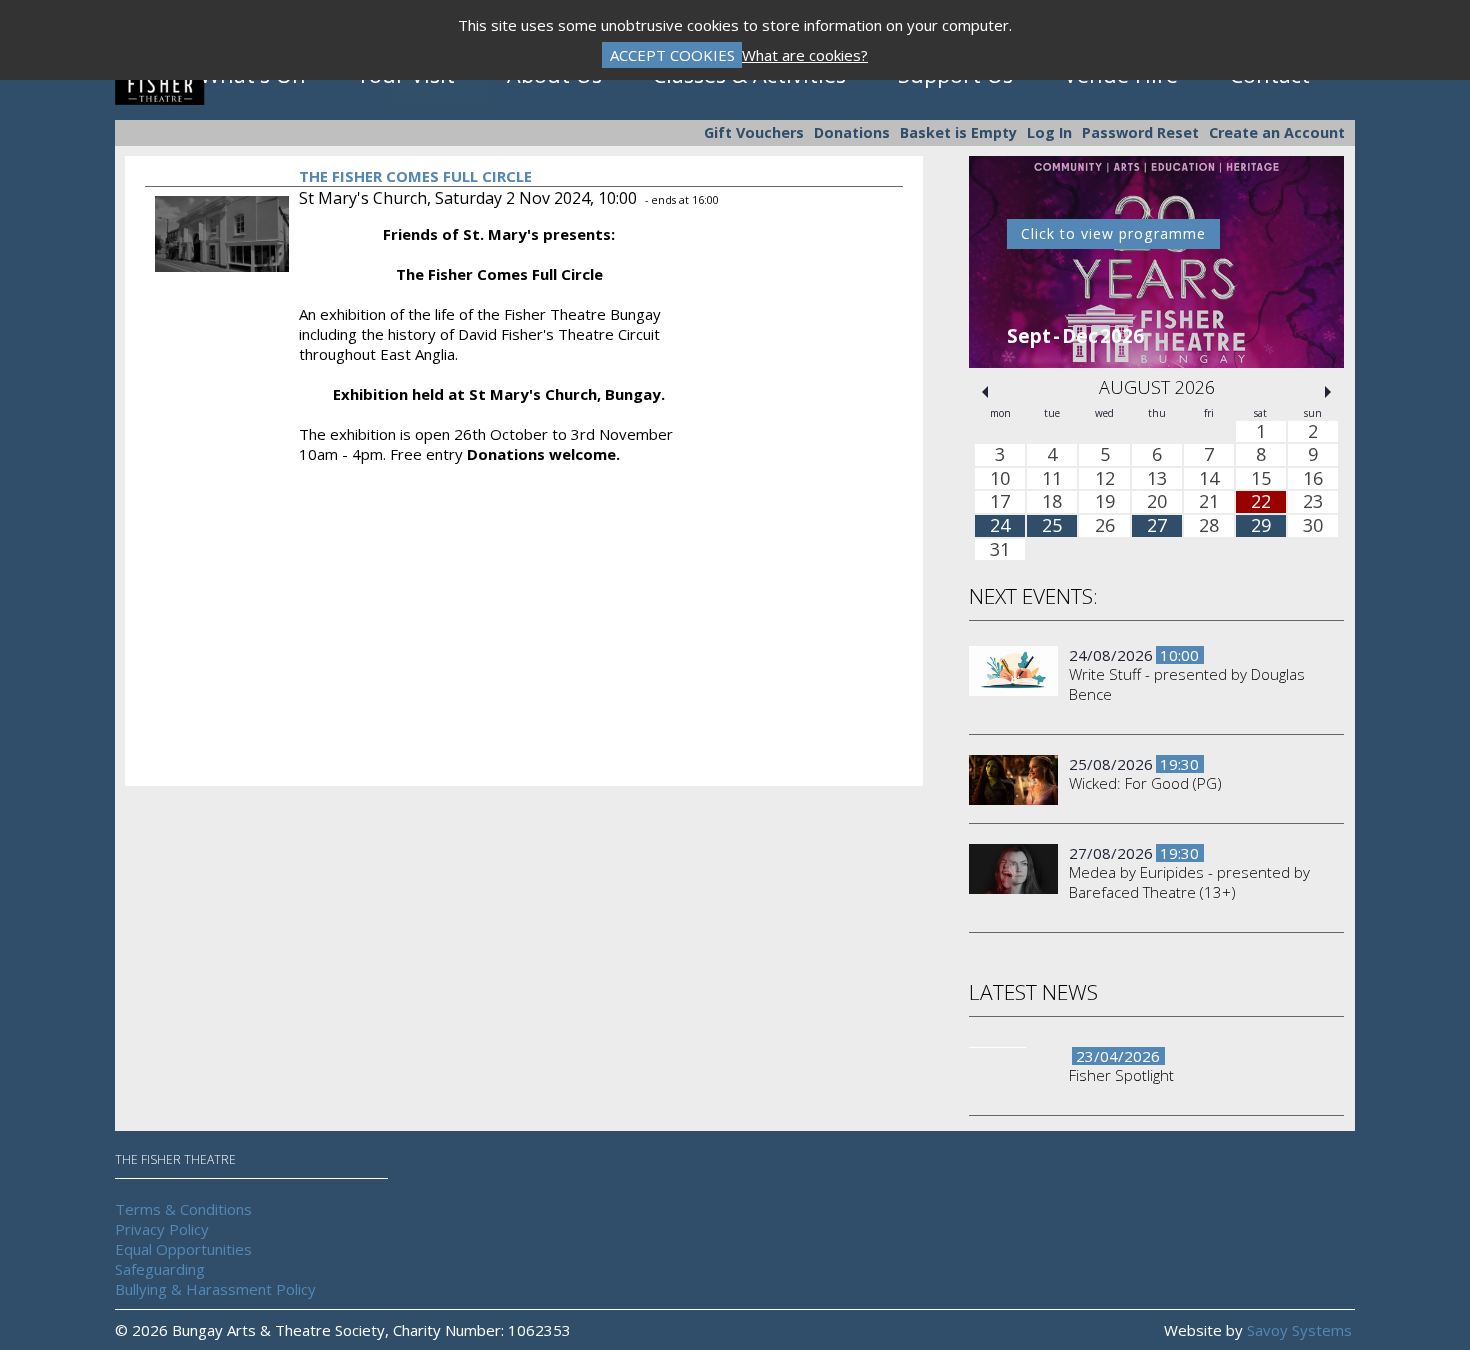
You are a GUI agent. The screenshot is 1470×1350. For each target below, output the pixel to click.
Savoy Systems (1299, 1330)
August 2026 (1157, 387)
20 (1157, 503)
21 (1209, 503)
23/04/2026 (1118, 1056)
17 (1000, 503)
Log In (1049, 132)
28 (1209, 526)
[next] (1328, 392)
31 (1000, 550)
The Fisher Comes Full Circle (415, 176)
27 (1157, 526)
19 (1105, 503)
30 (1313, 526)
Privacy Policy (162, 1229)
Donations (852, 132)
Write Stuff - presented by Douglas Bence (1187, 684)
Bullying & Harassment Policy (215, 1289)
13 (1157, 479)
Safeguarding (160, 1269)
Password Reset (1140, 132)
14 (1209, 479)
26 (1105, 526)
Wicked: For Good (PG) (1145, 783)
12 (1105, 479)
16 (1313, 479)
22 (1261, 503)
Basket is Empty (958, 132)
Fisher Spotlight (1121, 1075)
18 (1052, 503)
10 (1000, 479)
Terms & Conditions (183, 1209)
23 (1313, 503)
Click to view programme (1113, 233)
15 (1261, 479)
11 (1052, 479)
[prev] (985, 392)
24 (1000, 526)
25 (1052, 526)
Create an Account (1277, 132)
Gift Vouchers (754, 132)
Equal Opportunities (183, 1249)
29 (1261, 526)
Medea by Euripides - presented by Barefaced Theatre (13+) (1189, 882)
